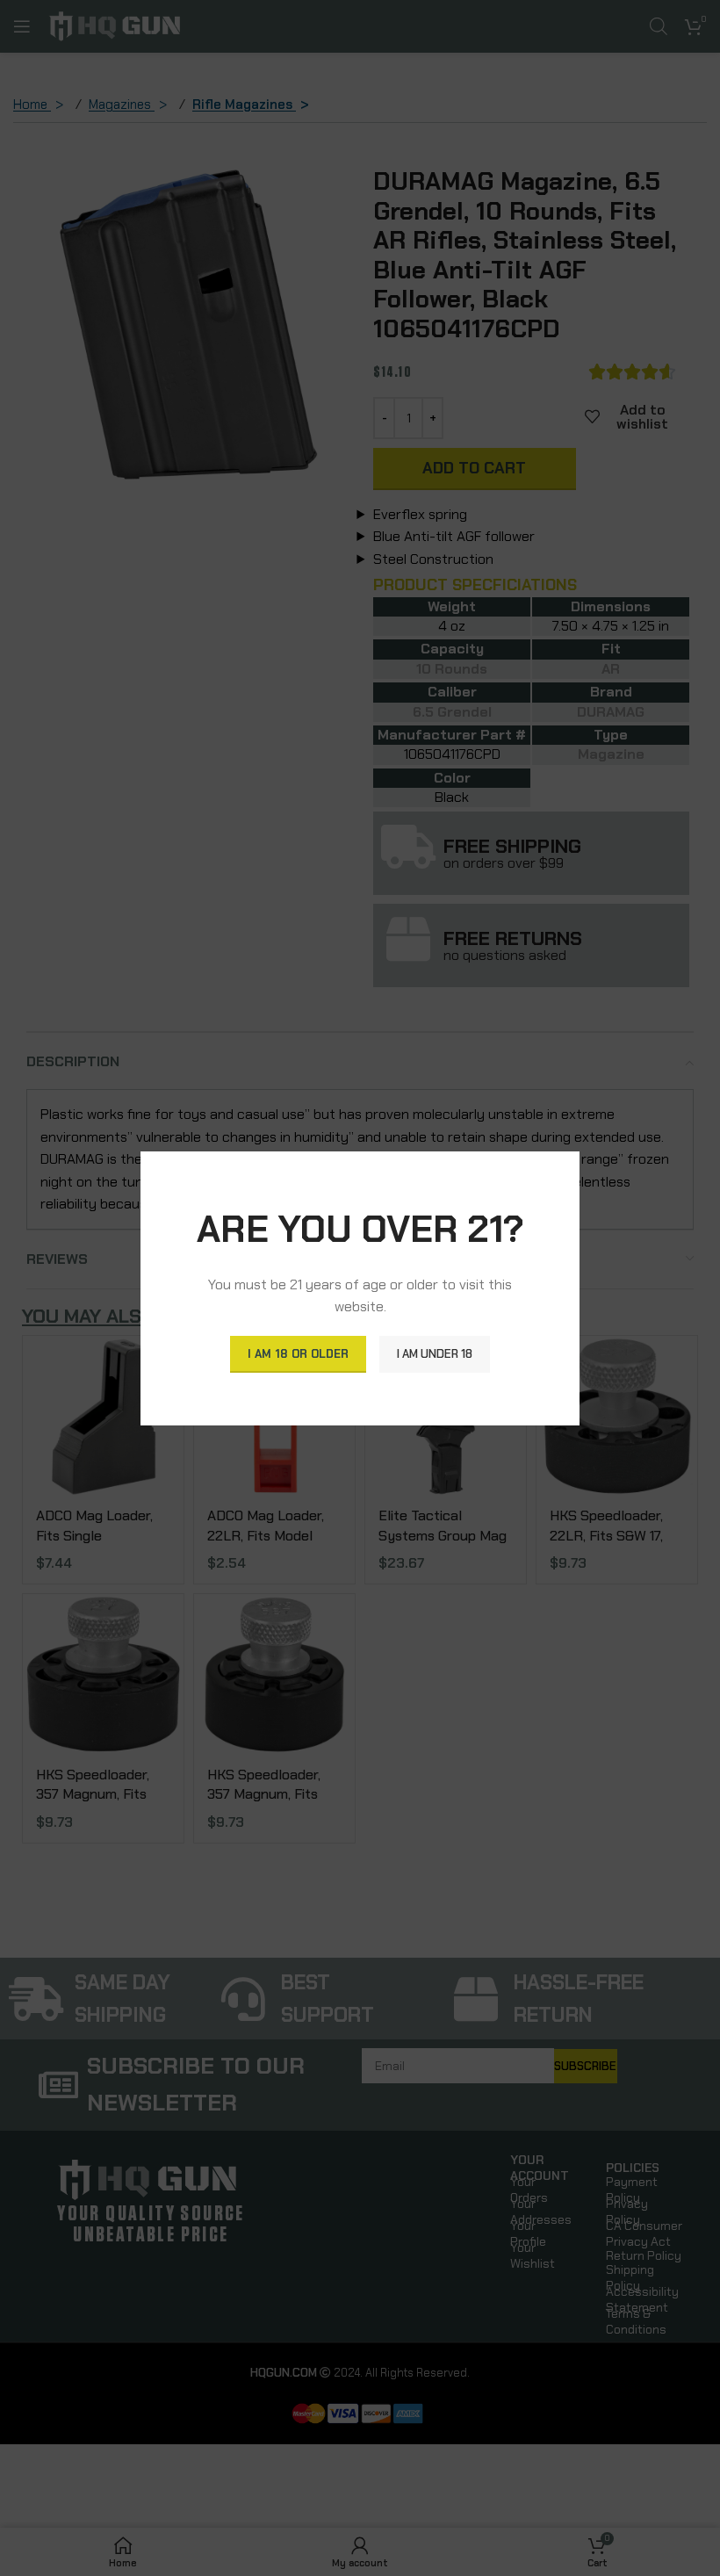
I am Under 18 (435, 1354)
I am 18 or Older (298, 1354)
